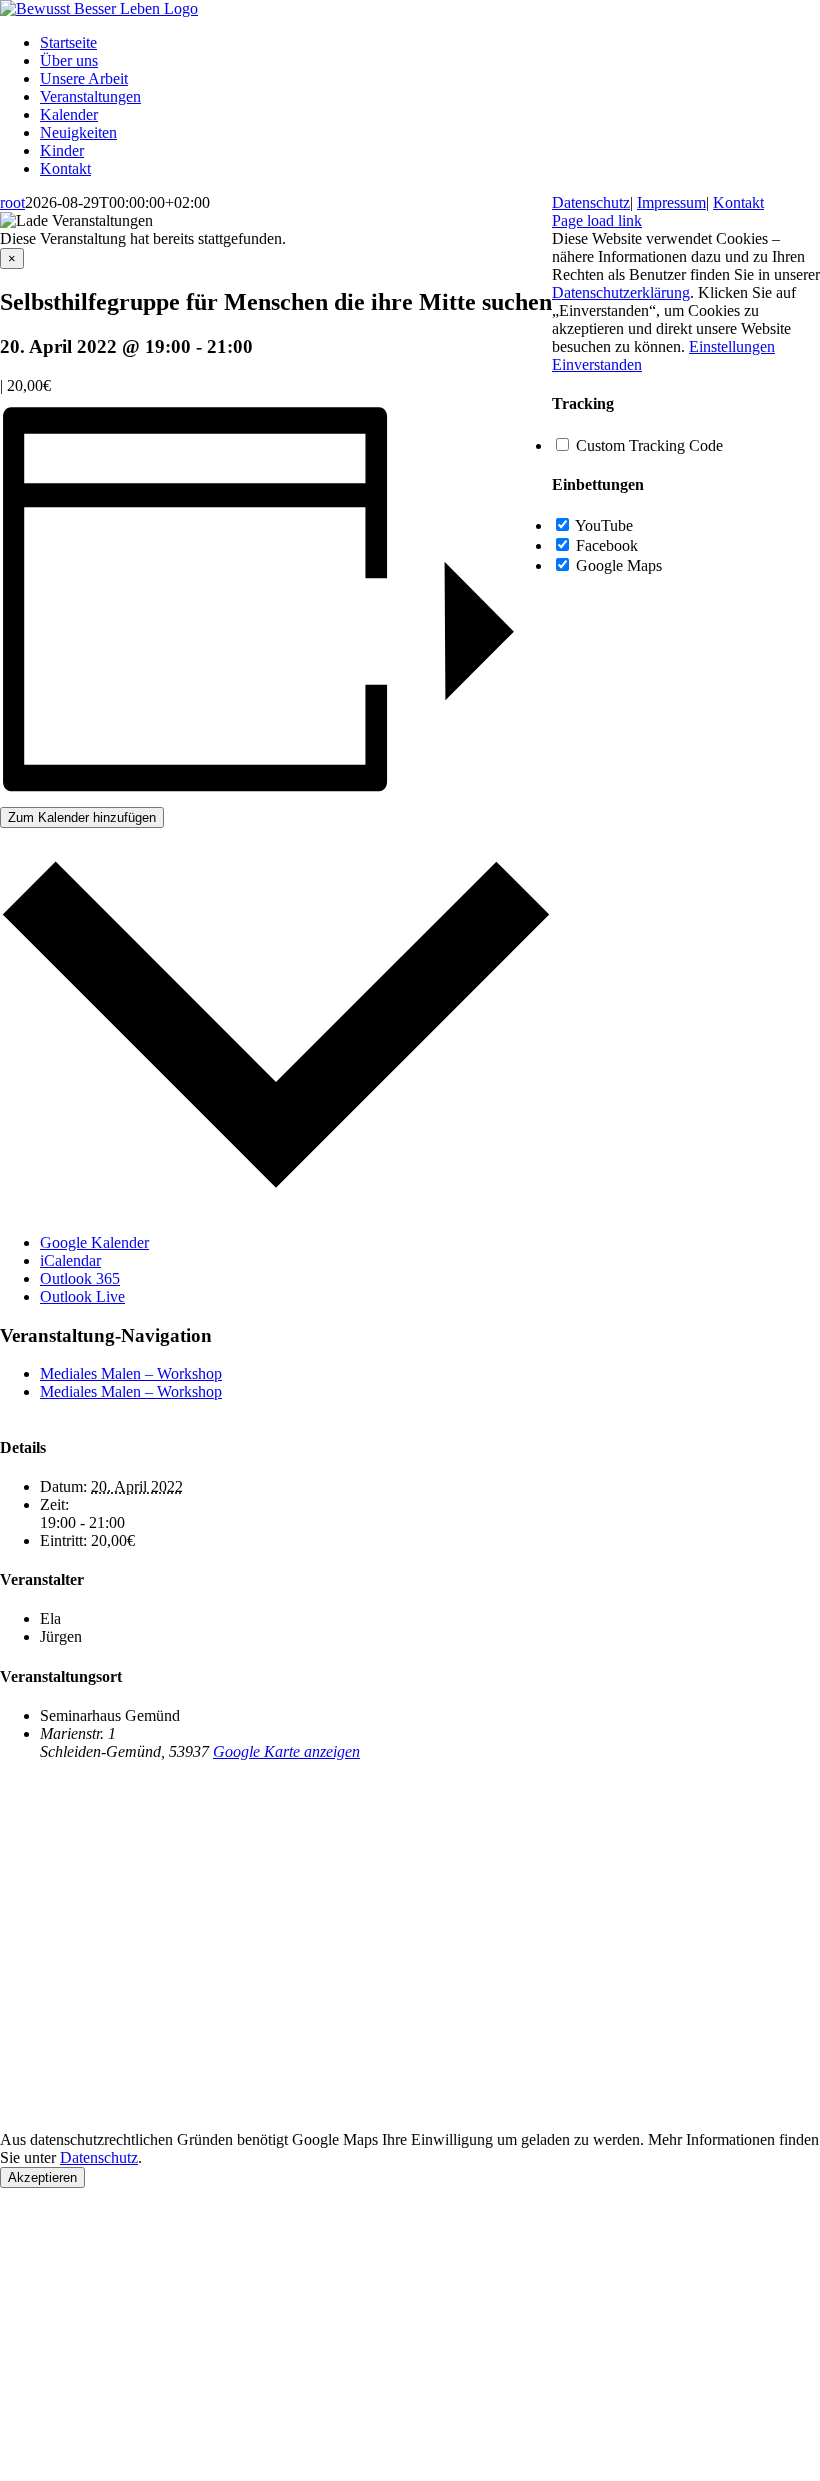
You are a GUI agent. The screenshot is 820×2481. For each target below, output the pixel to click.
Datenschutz (99, 2157)
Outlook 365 (80, 1278)
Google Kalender (94, 1242)
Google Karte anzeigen (286, 1751)
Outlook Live (82, 1296)
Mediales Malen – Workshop (131, 1373)
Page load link (597, 220)
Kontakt (738, 202)
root (12, 202)
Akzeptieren (42, 2177)
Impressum (671, 202)
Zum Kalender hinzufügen (82, 817)
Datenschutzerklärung (621, 292)
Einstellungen (732, 346)
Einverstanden (597, 364)
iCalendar (70, 1260)
